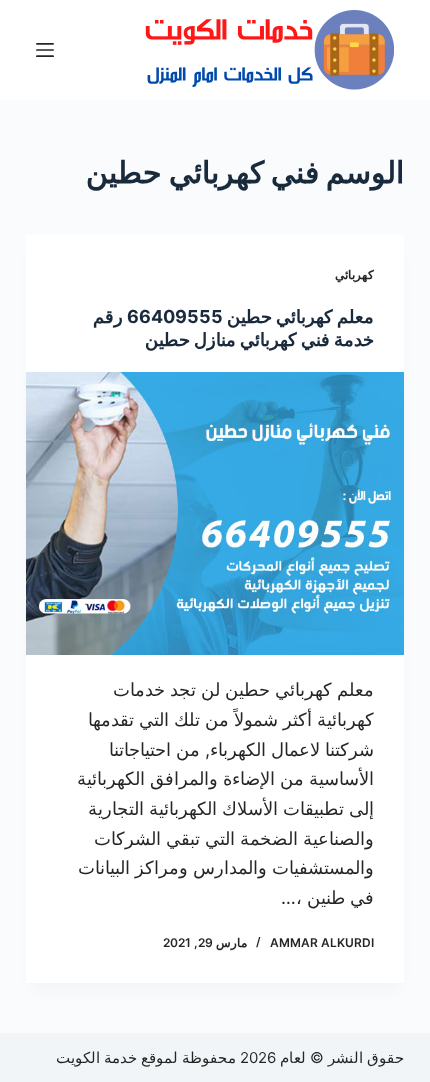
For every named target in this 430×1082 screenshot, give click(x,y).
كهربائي (354, 274)
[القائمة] (45, 50)
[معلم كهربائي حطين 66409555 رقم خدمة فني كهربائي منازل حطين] (215, 514)
